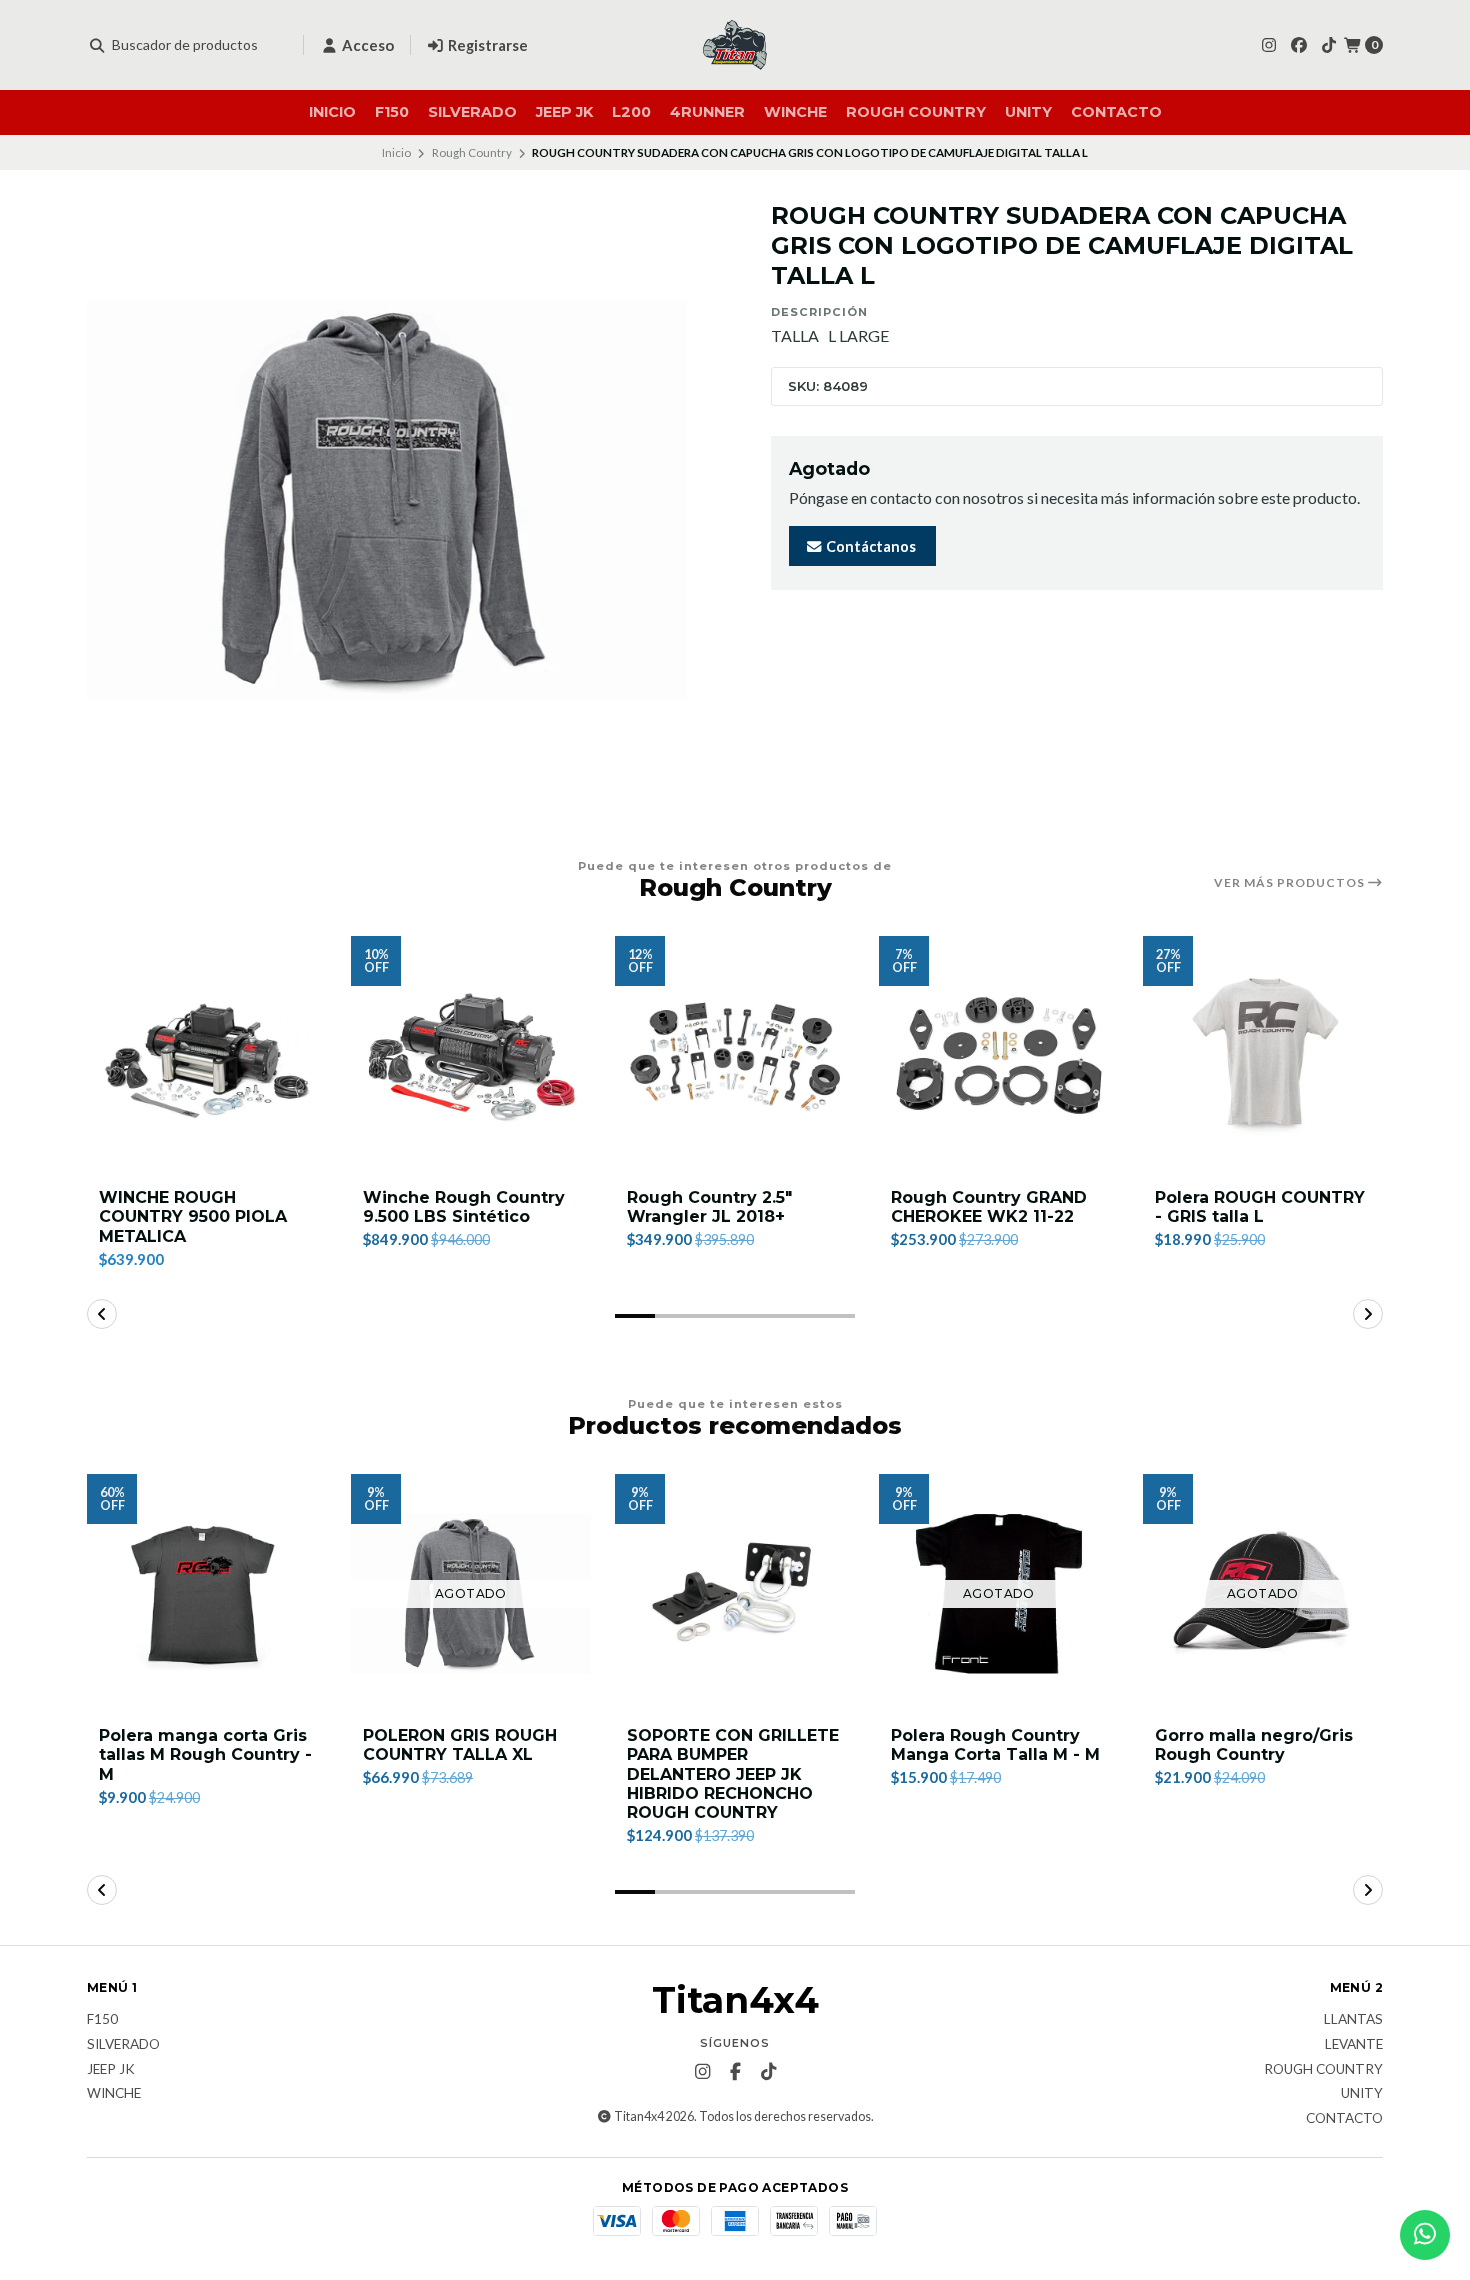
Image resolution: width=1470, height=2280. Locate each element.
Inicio (332, 112)
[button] (635, 1316)
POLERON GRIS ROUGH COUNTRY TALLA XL (460, 1745)
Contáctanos (869, 546)
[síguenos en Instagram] (1269, 44)
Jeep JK (564, 112)
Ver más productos (1291, 883)
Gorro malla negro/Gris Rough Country (1254, 1745)
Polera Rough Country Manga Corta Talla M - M (995, 1745)
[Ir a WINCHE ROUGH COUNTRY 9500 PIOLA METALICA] (207, 1056)
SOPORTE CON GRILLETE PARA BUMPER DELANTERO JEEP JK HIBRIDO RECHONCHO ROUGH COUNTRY (733, 1774)
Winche (795, 112)
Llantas (1353, 2020)
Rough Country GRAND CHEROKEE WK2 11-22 (989, 1207)
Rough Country (916, 112)
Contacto (1116, 112)
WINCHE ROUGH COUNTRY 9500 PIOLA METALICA (193, 1216)
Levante (1354, 2045)
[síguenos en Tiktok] (1329, 44)
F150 (392, 112)
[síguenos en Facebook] (1299, 44)
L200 (631, 112)
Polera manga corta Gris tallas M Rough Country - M (205, 1754)
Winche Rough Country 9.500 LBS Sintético (464, 1207)
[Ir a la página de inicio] (735, 45)
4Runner (707, 112)
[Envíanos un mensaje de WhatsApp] (1425, 2235)
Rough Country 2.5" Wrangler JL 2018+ (709, 1207)
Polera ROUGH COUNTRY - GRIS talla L (1260, 1207)
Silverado (472, 112)
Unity (1028, 112)
